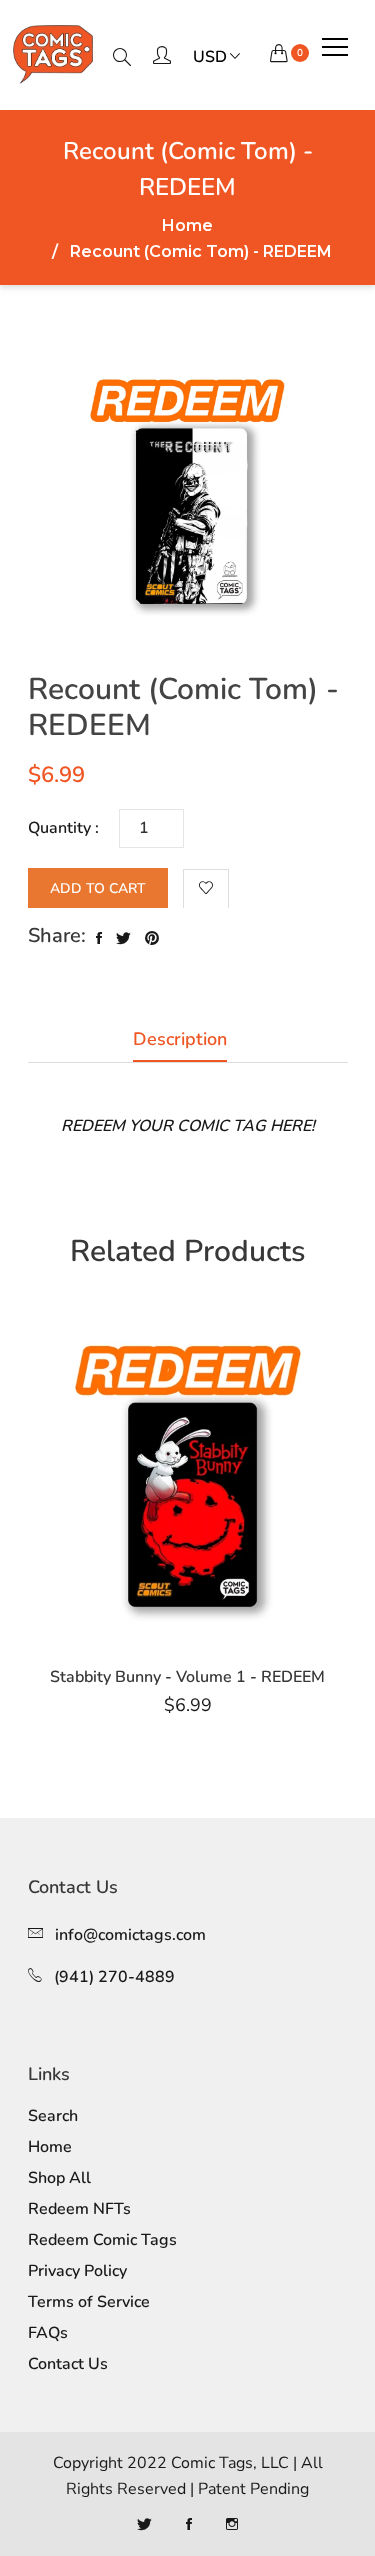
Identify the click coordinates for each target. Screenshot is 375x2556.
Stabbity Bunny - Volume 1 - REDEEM (187, 1677)
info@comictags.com (130, 1935)
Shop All (59, 2178)
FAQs (48, 2333)
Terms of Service (89, 2302)
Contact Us (68, 2364)
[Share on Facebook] (99, 939)
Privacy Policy (77, 2271)
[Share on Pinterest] (152, 939)
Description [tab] (180, 1039)
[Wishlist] (206, 889)
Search (53, 2116)
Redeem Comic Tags (102, 2240)
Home (187, 226)
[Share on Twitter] (123, 939)
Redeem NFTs (79, 2209)
